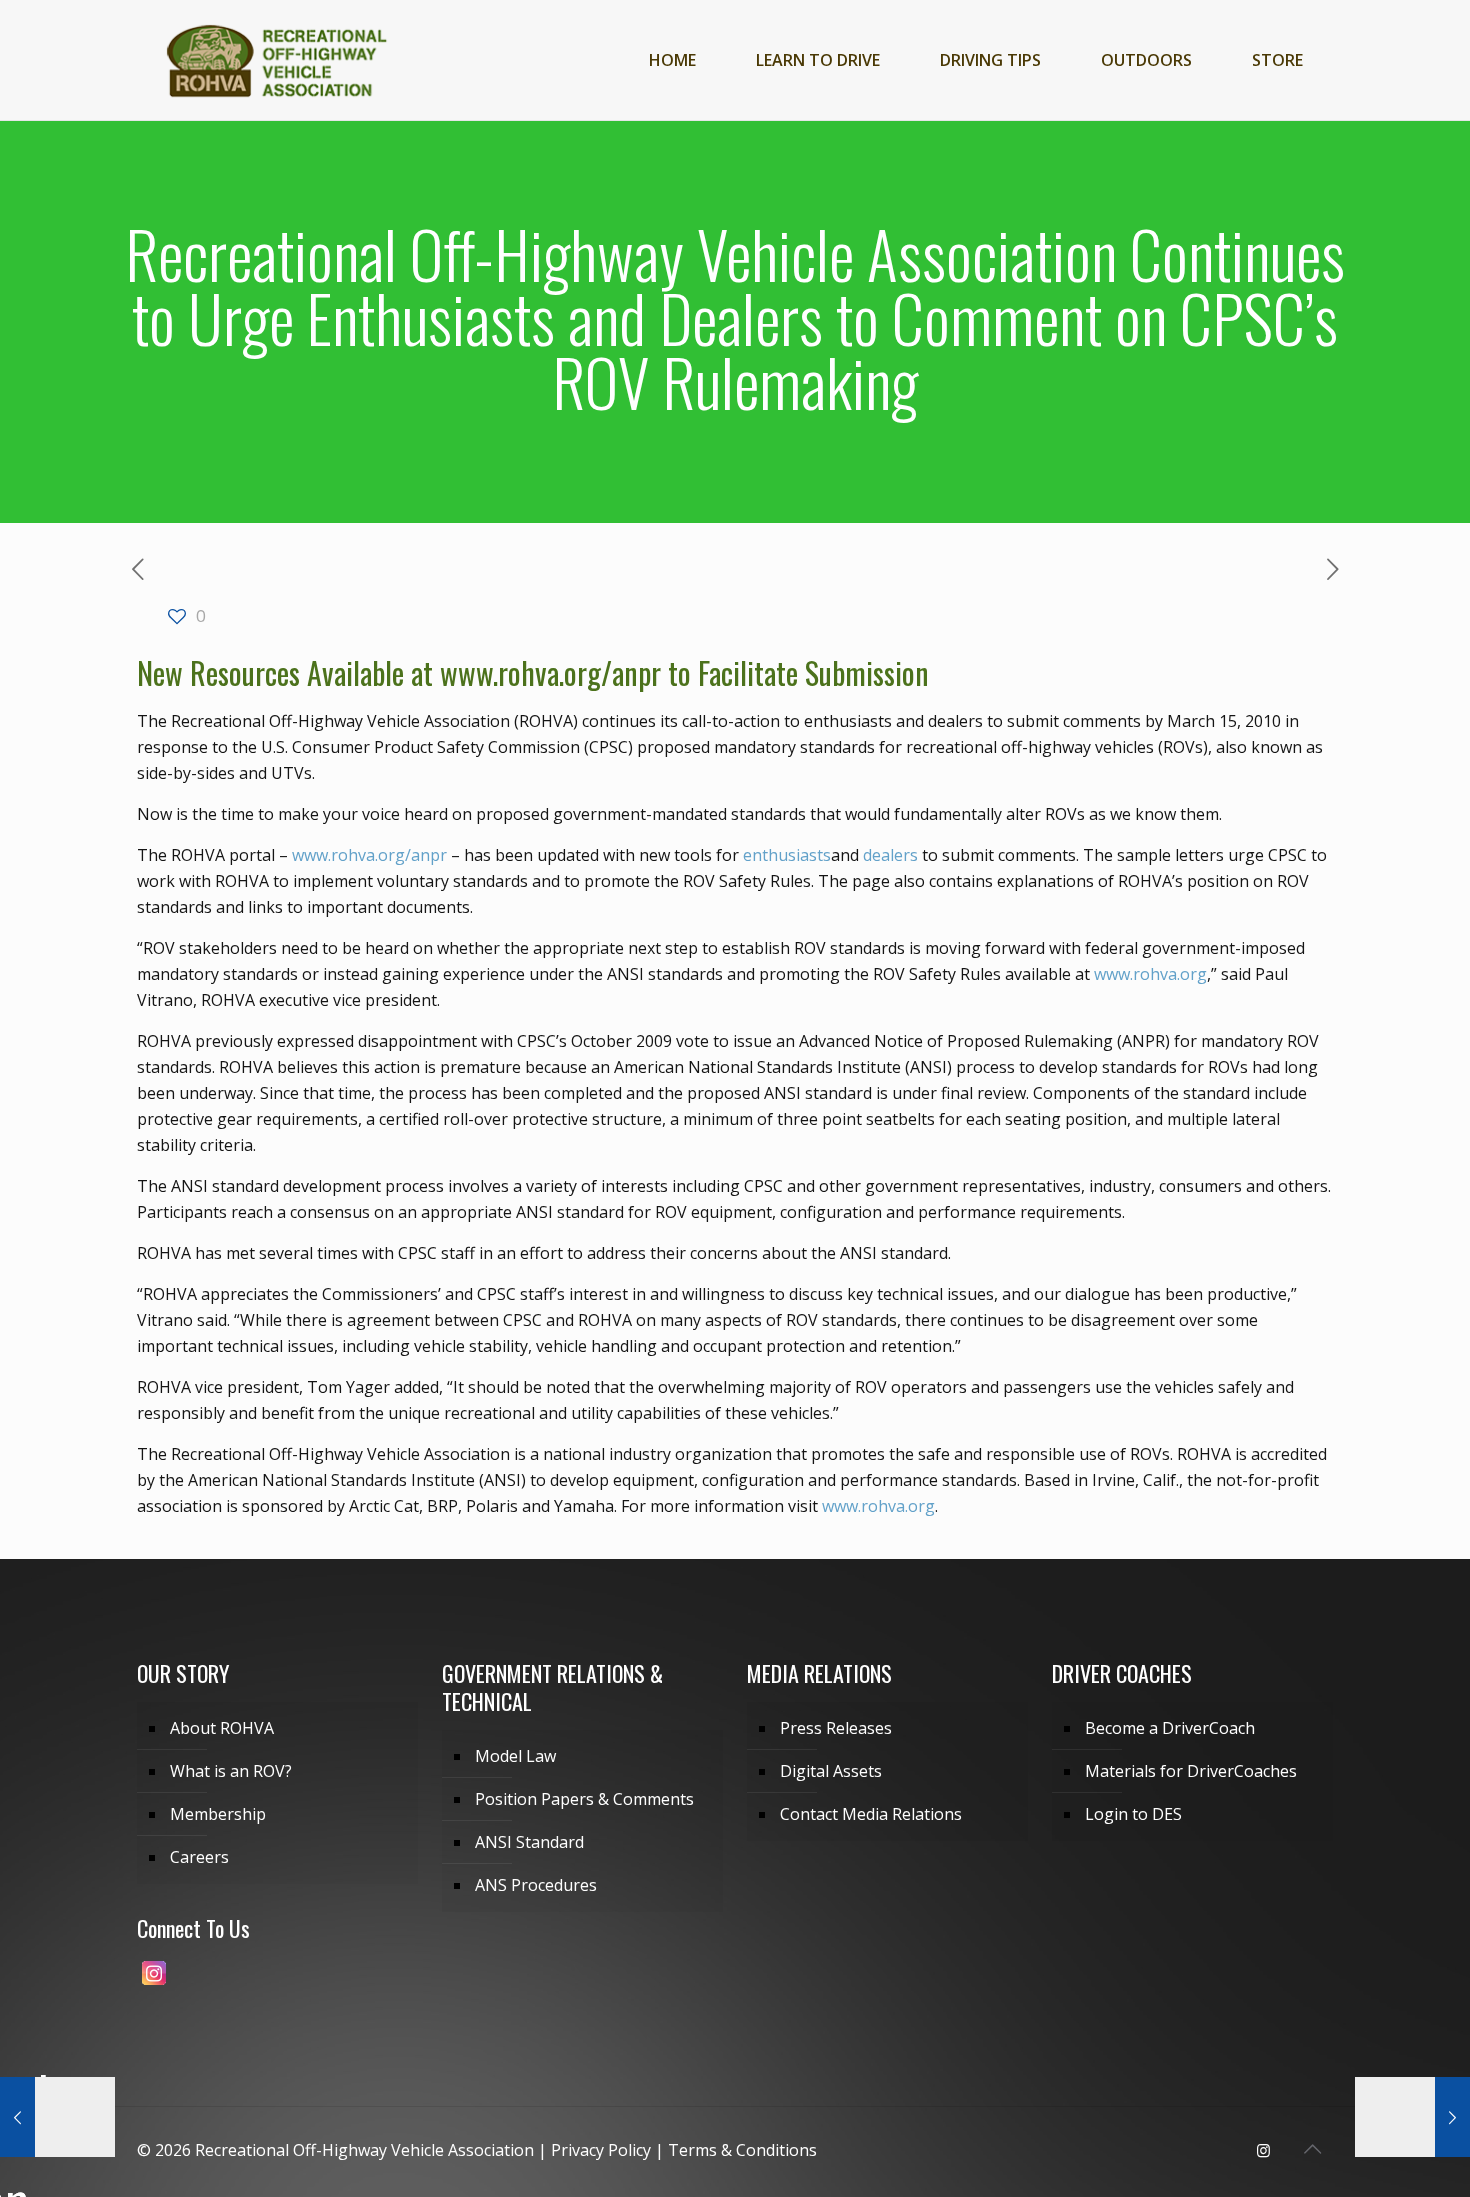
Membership (218, 1814)
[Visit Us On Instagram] (153, 1983)
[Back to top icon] (1312, 2149)
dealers (890, 855)
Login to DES (1133, 1814)
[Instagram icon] (1263, 2150)
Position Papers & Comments (584, 1799)
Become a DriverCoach (1170, 1728)
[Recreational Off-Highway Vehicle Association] (275, 60)
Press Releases (836, 1728)
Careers (199, 1857)
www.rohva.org (1150, 974)
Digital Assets (831, 1771)
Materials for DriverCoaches (1191, 1771)
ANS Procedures (536, 1885)
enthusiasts (787, 855)
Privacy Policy (601, 2150)
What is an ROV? (231, 1771)
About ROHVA (222, 1728)
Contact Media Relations (871, 1814)
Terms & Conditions (742, 2150)
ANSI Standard (529, 1842)
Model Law (515, 1756)
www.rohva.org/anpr (550, 672)
